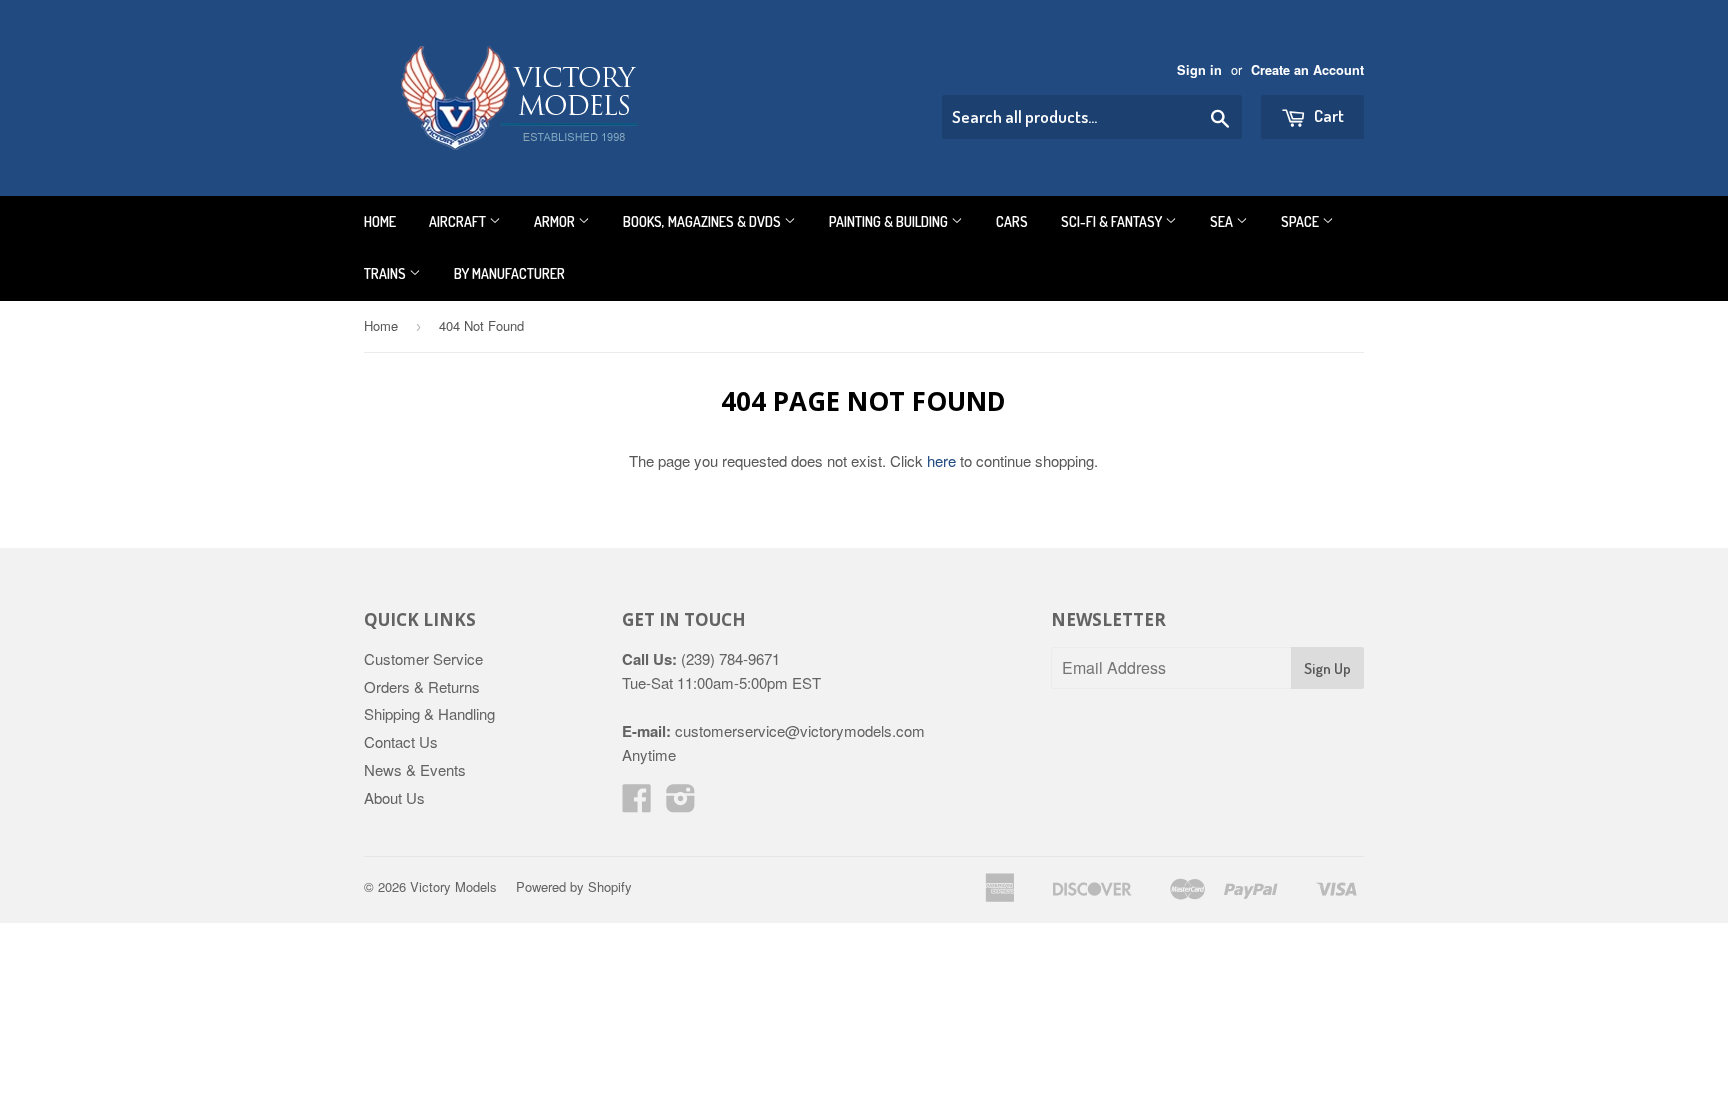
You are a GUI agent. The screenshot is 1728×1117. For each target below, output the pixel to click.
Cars (1012, 221)
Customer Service (423, 658)
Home (380, 221)
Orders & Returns (422, 686)
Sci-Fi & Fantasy (1113, 221)
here (941, 460)
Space (1301, 221)
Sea (1223, 221)
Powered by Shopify (574, 886)
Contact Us (401, 741)
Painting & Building (890, 221)
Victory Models (453, 886)
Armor (556, 221)
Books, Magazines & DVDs (703, 221)
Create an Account (1307, 70)
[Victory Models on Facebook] (637, 803)
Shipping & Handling (429, 713)
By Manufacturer (509, 273)
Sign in (1199, 70)
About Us (394, 797)
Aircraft (459, 221)
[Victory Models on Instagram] (681, 803)
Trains (386, 273)
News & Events (415, 769)
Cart (1327, 115)
